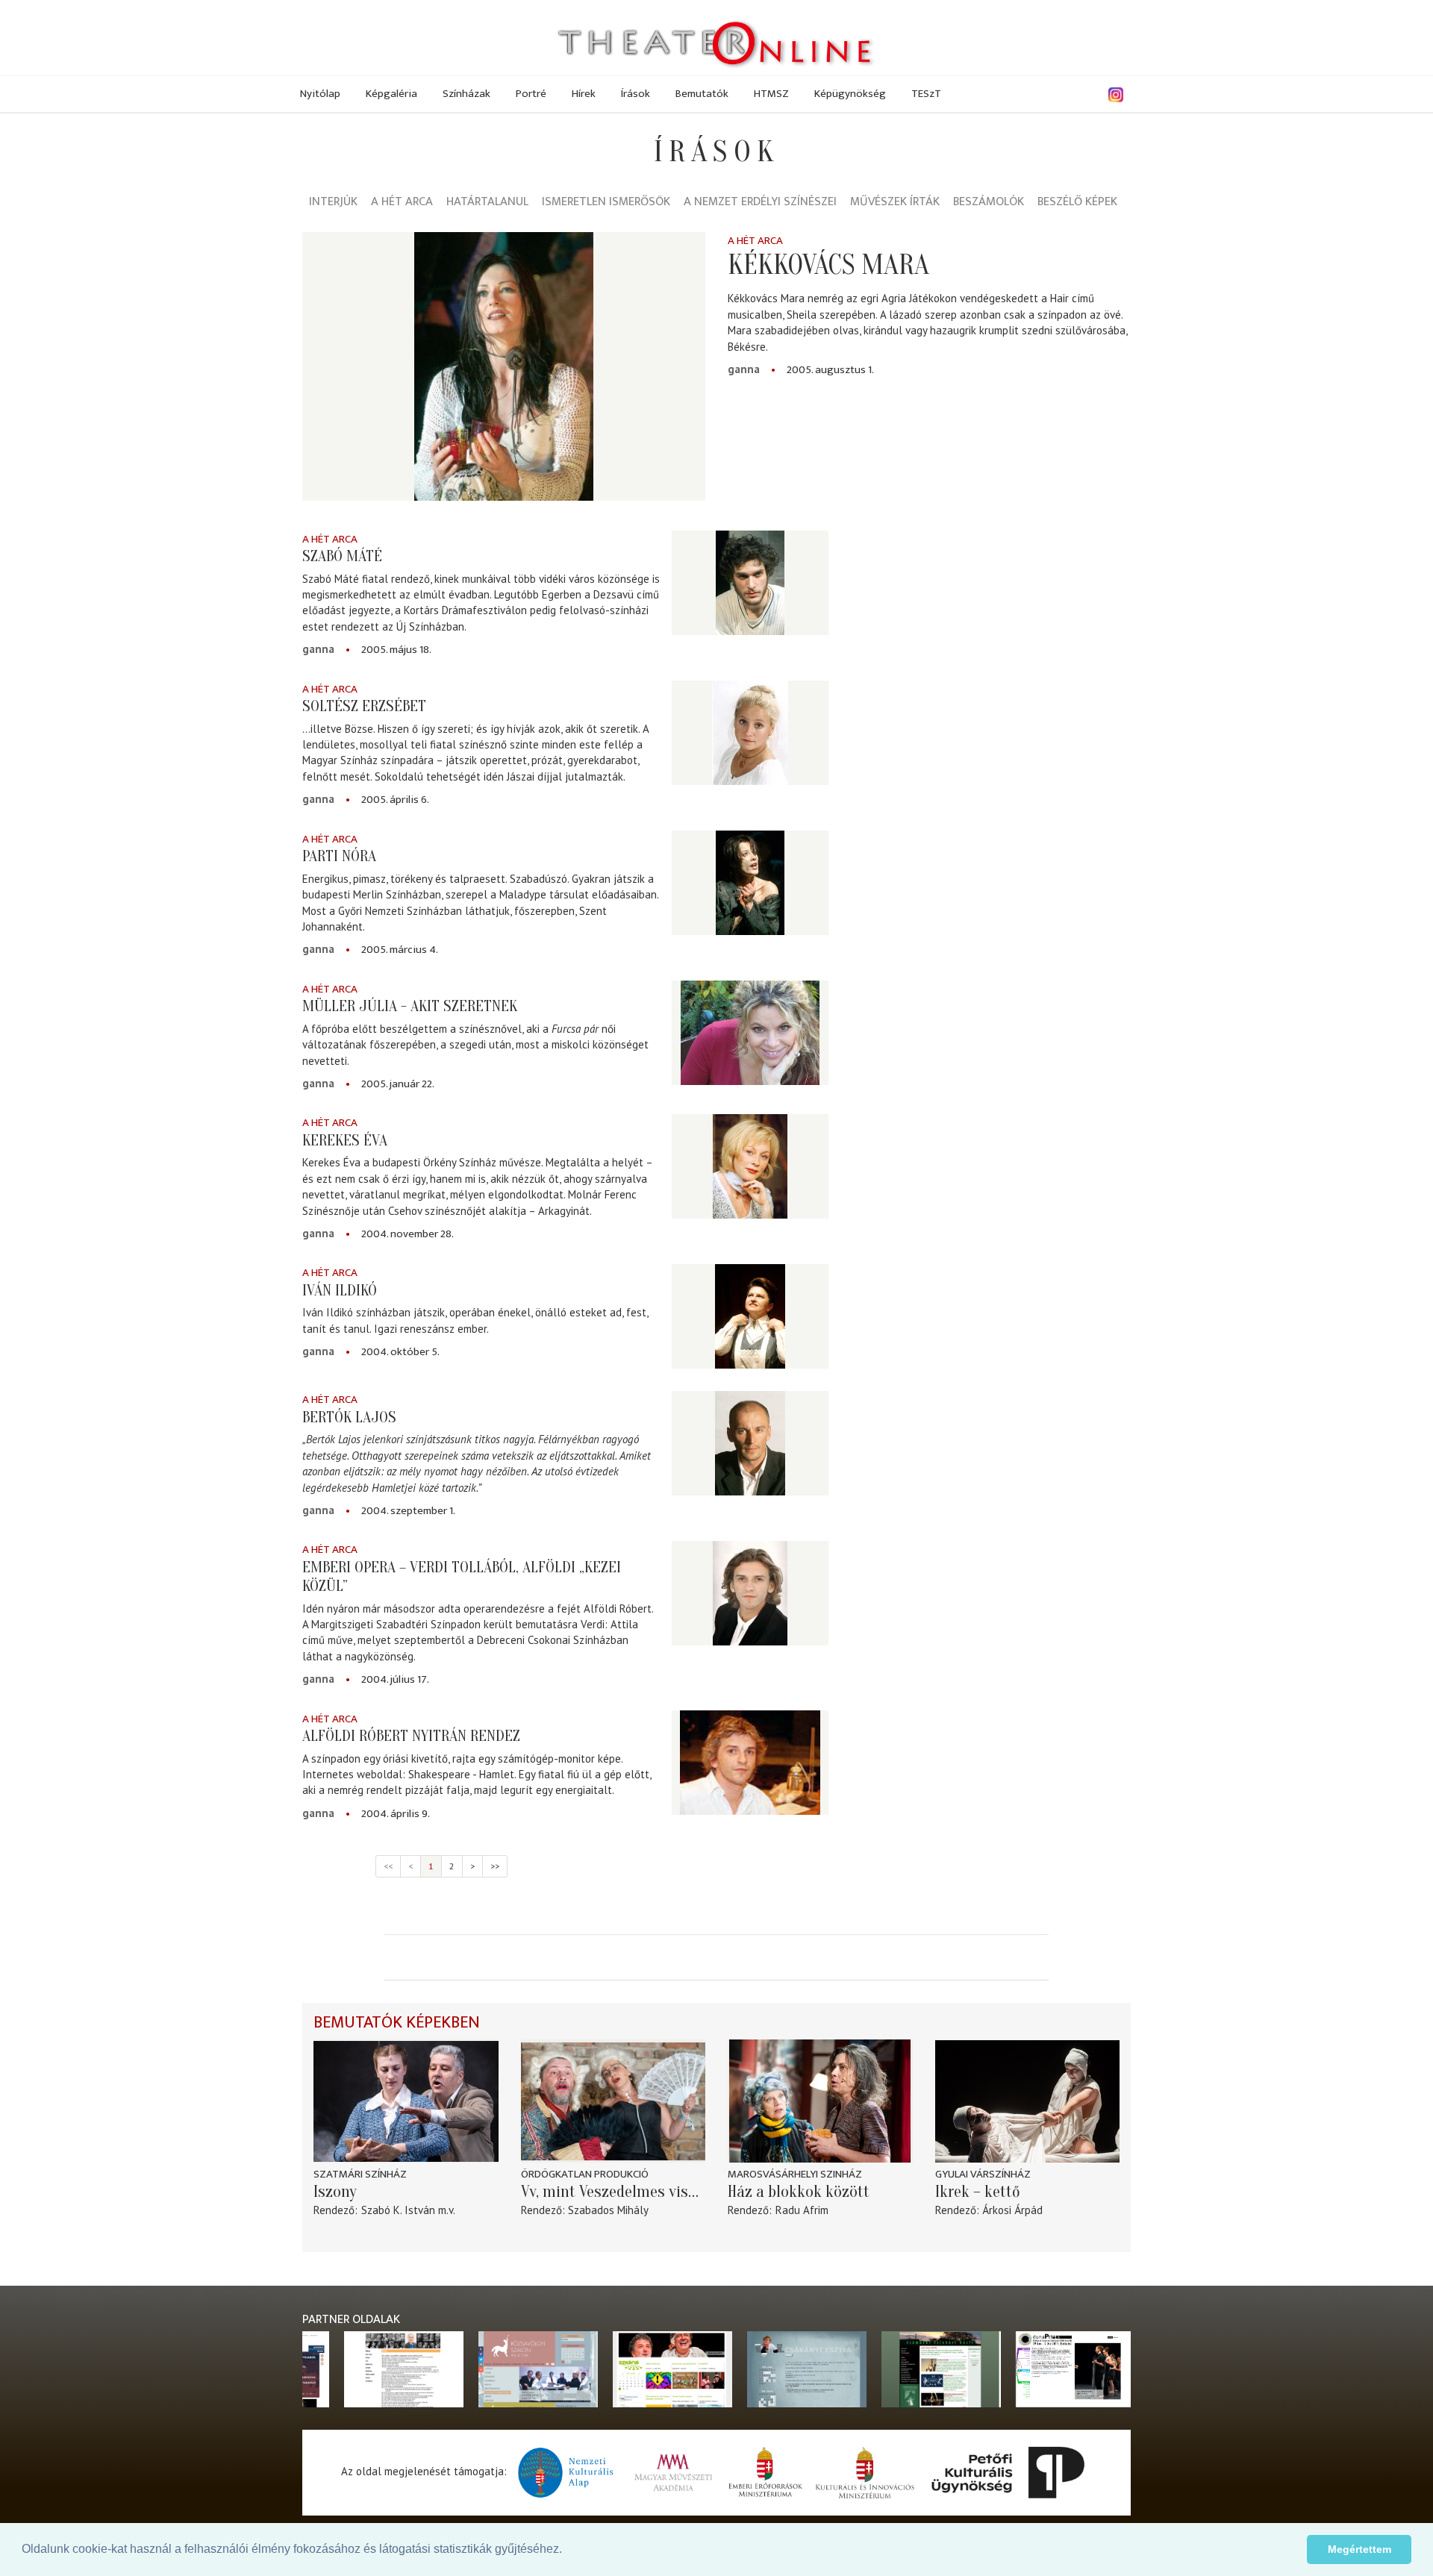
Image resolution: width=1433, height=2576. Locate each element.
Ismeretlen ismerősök (606, 203)
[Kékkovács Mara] (504, 366)
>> (495, 1866)
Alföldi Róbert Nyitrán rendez (411, 1736)
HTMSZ (771, 94)
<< (388, 1866)
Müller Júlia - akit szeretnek (410, 1006)
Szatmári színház (360, 2174)
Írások (636, 94)
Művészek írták (895, 203)
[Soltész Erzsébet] (750, 733)
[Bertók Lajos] (750, 1443)
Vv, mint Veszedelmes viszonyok (614, 2192)
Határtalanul (487, 203)
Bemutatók (702, 94)
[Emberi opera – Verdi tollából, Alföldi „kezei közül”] (750, 1593)
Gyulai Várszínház (983, 2174)
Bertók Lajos (349, 1417)
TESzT (926, 94)
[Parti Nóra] (750, 883)
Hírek (584, 94)
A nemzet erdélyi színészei (760, 203)
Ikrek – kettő (978, 2192)
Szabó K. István (398, 2210)
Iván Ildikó (340, 1290)
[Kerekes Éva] (750, 1166)
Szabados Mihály (608, 2210)
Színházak (466, 94)
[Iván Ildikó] (750, 1316)
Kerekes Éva (345, 1140)
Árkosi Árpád (1012, 2210)
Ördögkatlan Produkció (585, 2174)
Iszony (335, 2192)
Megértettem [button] (1359, 2549)
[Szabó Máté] (750, 583)
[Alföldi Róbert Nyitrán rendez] (750, 1763)
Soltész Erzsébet (364, 706)
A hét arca (402, 203)
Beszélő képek (1077, 203)
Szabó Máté (342, 556)
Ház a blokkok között (799, 2192)
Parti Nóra (339, 856)
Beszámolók (989, 203)
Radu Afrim (802, 2210)
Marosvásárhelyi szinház (795, 2174)
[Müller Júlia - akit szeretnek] (750, 1033)
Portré (531, 94)
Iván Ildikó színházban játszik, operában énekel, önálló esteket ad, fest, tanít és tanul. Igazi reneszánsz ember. (475, 1320)
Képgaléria (391, 94)
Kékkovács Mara (828, 265)
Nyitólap (320, 94)
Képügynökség (850, 94)
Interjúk (333, 203)
